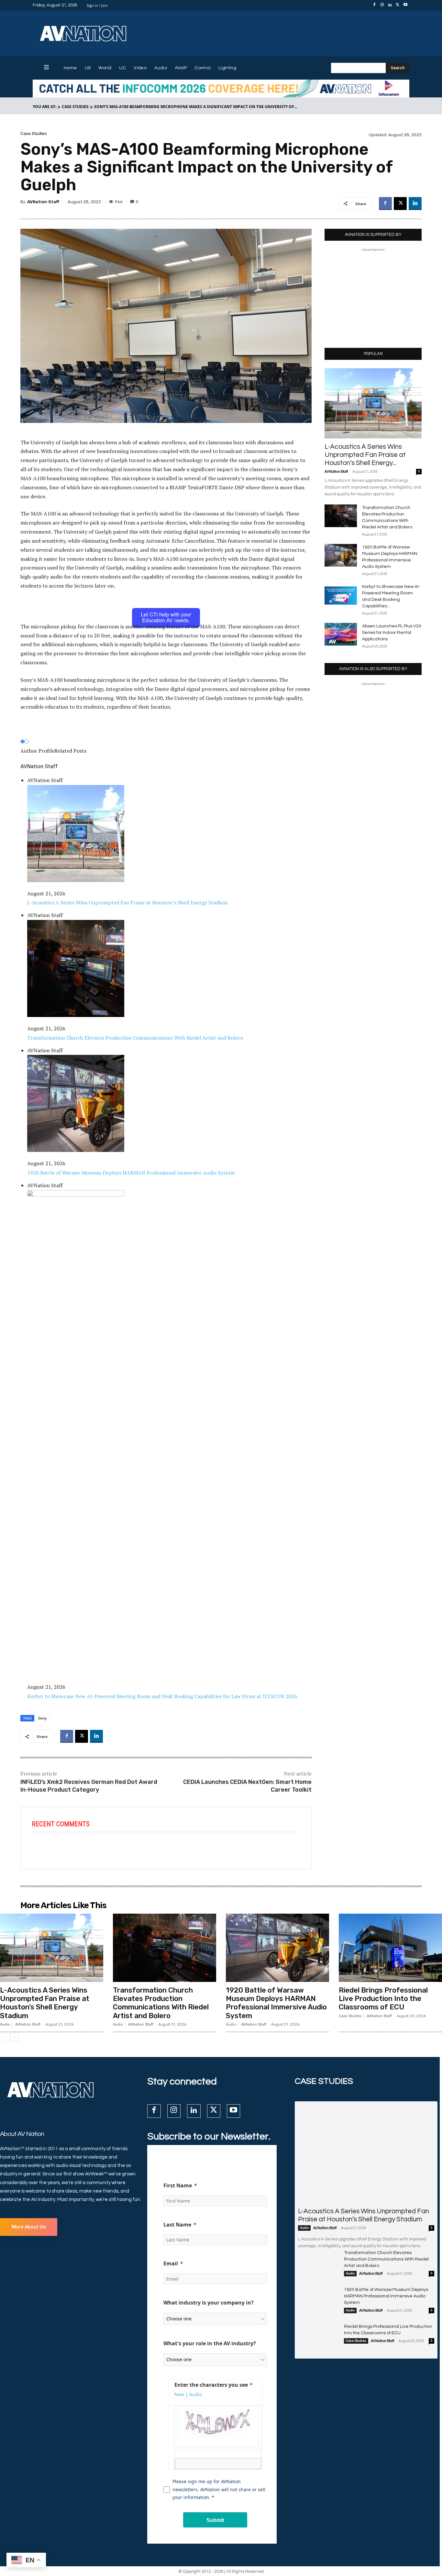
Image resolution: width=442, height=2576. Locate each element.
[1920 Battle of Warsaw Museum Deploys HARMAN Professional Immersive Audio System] (341, 555)
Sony (42, 1718)
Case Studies (75, 107)
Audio (5, 2024)
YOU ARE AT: (44, 107)
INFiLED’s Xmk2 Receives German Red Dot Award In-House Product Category (89, 1786)
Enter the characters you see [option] (211, 2385)
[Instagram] (382, 5)
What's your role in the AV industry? (210, 2343)
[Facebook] (374, 5)
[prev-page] (4, 2037)
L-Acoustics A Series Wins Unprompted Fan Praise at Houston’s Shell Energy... (365, 455)
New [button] (179, 2394)
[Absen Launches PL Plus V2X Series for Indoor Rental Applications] (341, 634)
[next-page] (14, 2037)
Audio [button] (196, 2394)
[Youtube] (405, 5)
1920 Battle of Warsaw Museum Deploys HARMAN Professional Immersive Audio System (276, 2003)
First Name (178, 2185)
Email (171, 2263)
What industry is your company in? (209, 2303)
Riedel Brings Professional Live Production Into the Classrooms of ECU (383, 1999)
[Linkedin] (390, 5)
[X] (398, 5)
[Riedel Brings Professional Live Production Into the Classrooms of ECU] (390, 1948)
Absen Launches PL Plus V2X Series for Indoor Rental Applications (392, 633)
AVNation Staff (43, 202)
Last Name (177, 2225)
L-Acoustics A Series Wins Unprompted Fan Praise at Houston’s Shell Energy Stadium (45, 2003)
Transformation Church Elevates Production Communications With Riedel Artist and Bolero (161, 2003)
